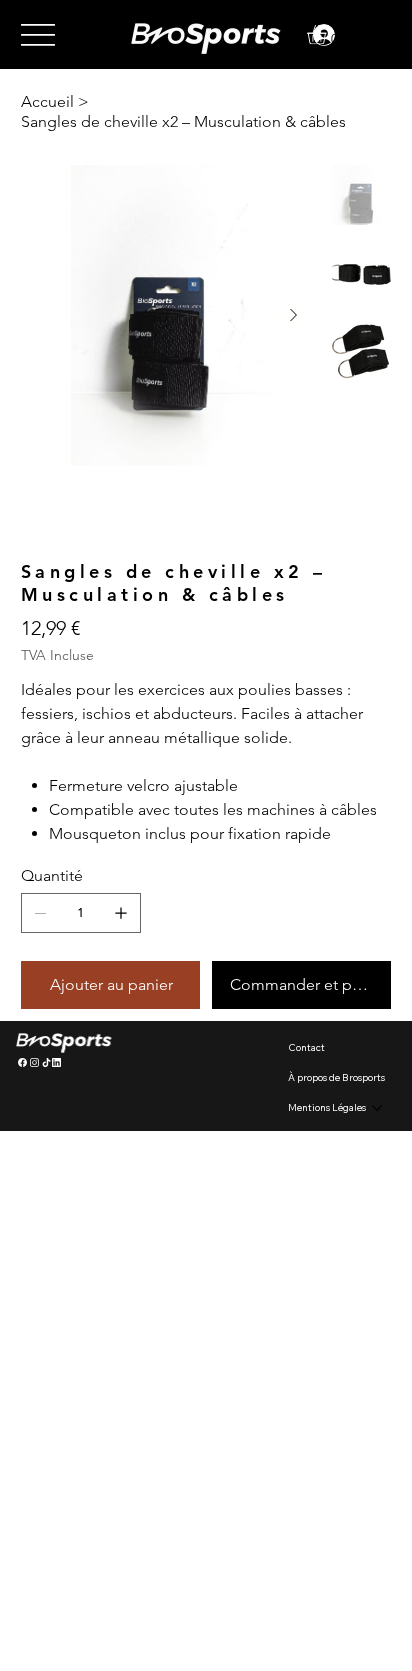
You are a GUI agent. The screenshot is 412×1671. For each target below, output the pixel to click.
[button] (328, 34)
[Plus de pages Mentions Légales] (377, 1108)
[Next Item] (294, 316)
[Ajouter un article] (121, 913)
